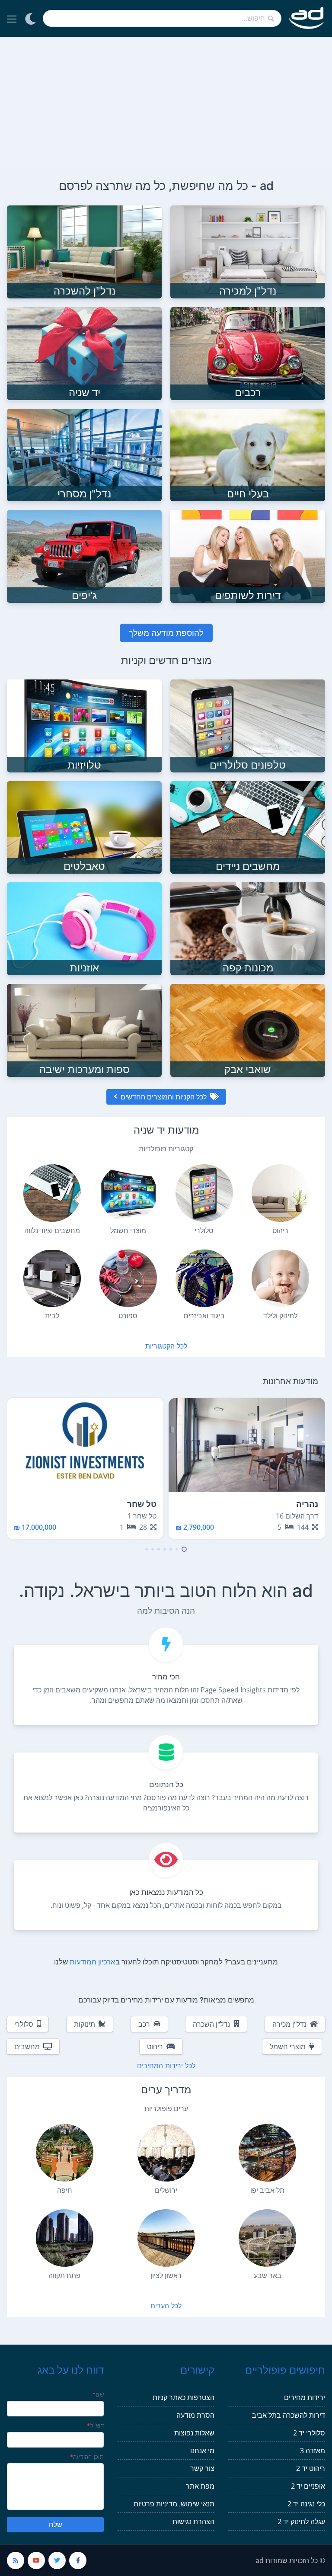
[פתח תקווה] (65, 2238)
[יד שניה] (84, 352)
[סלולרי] (204, 1193)
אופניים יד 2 (308, 2486)
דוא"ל (95, 2425)
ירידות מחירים (305, 2397)
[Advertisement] (166, 102)
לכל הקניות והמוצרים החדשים (164, 1097)
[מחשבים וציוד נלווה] (52, 1193)
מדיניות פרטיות (155, 2504)
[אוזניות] (84, 928)
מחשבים (27, 2047)
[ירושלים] (166, 2153)
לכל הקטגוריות (166, 1346)
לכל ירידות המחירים (166, 2066)
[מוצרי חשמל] (128, 1193)
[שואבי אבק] (248, 1030)
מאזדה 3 (313, 2451)
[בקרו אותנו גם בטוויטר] (57, 2560)
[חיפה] (65, 2153)
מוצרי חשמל (288, 2047)
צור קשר (202, 2468)
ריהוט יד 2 (311, 2468)
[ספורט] (128, 1278)
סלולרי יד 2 (309, 2433)
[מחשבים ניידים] (248, 827)
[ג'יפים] (84, 556)
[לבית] (52, 1278)
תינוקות (85, 2024)
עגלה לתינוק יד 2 (301, 2522)
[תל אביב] (267, 2153)
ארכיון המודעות (93, 1962)
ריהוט (155, 2047)
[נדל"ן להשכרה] (84, 251)
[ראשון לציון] (166, 2238)
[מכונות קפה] (248, 928)
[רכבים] (248, 352)
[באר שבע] (267, 2238)
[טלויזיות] (84, 725)
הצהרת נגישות (193, 2522)
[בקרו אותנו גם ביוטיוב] (36, 2560)
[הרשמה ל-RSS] (16, 2560)
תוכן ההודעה (87, 2457)
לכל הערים (166, 2306)
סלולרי (24, 2024)
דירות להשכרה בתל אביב (289, 2415)
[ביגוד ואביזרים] (204, 1278)
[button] (184, 1549)
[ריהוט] (280, 1193)
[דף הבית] (307, 18)
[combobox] (162, 18)
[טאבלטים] (84, 827)
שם (98, 2394)
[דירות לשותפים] (248, 556)
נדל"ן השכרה (211, 2024)
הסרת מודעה (195, 2415)
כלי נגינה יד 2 (306, 2504)
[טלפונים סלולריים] (248, 725)
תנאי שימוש (198, 2504)
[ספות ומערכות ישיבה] (84, 1030)
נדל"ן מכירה (289, 2024)
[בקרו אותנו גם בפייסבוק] (78, 2560)
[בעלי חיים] (248, 454)
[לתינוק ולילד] (280, 1278)
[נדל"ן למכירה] (248, 251)
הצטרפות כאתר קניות (184, 2397)
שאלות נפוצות (194, 2433)
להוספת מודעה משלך (166, 633)
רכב (144, 2024)
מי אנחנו (202, 2451)
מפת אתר (200, 2486)
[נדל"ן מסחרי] (84, 454)
